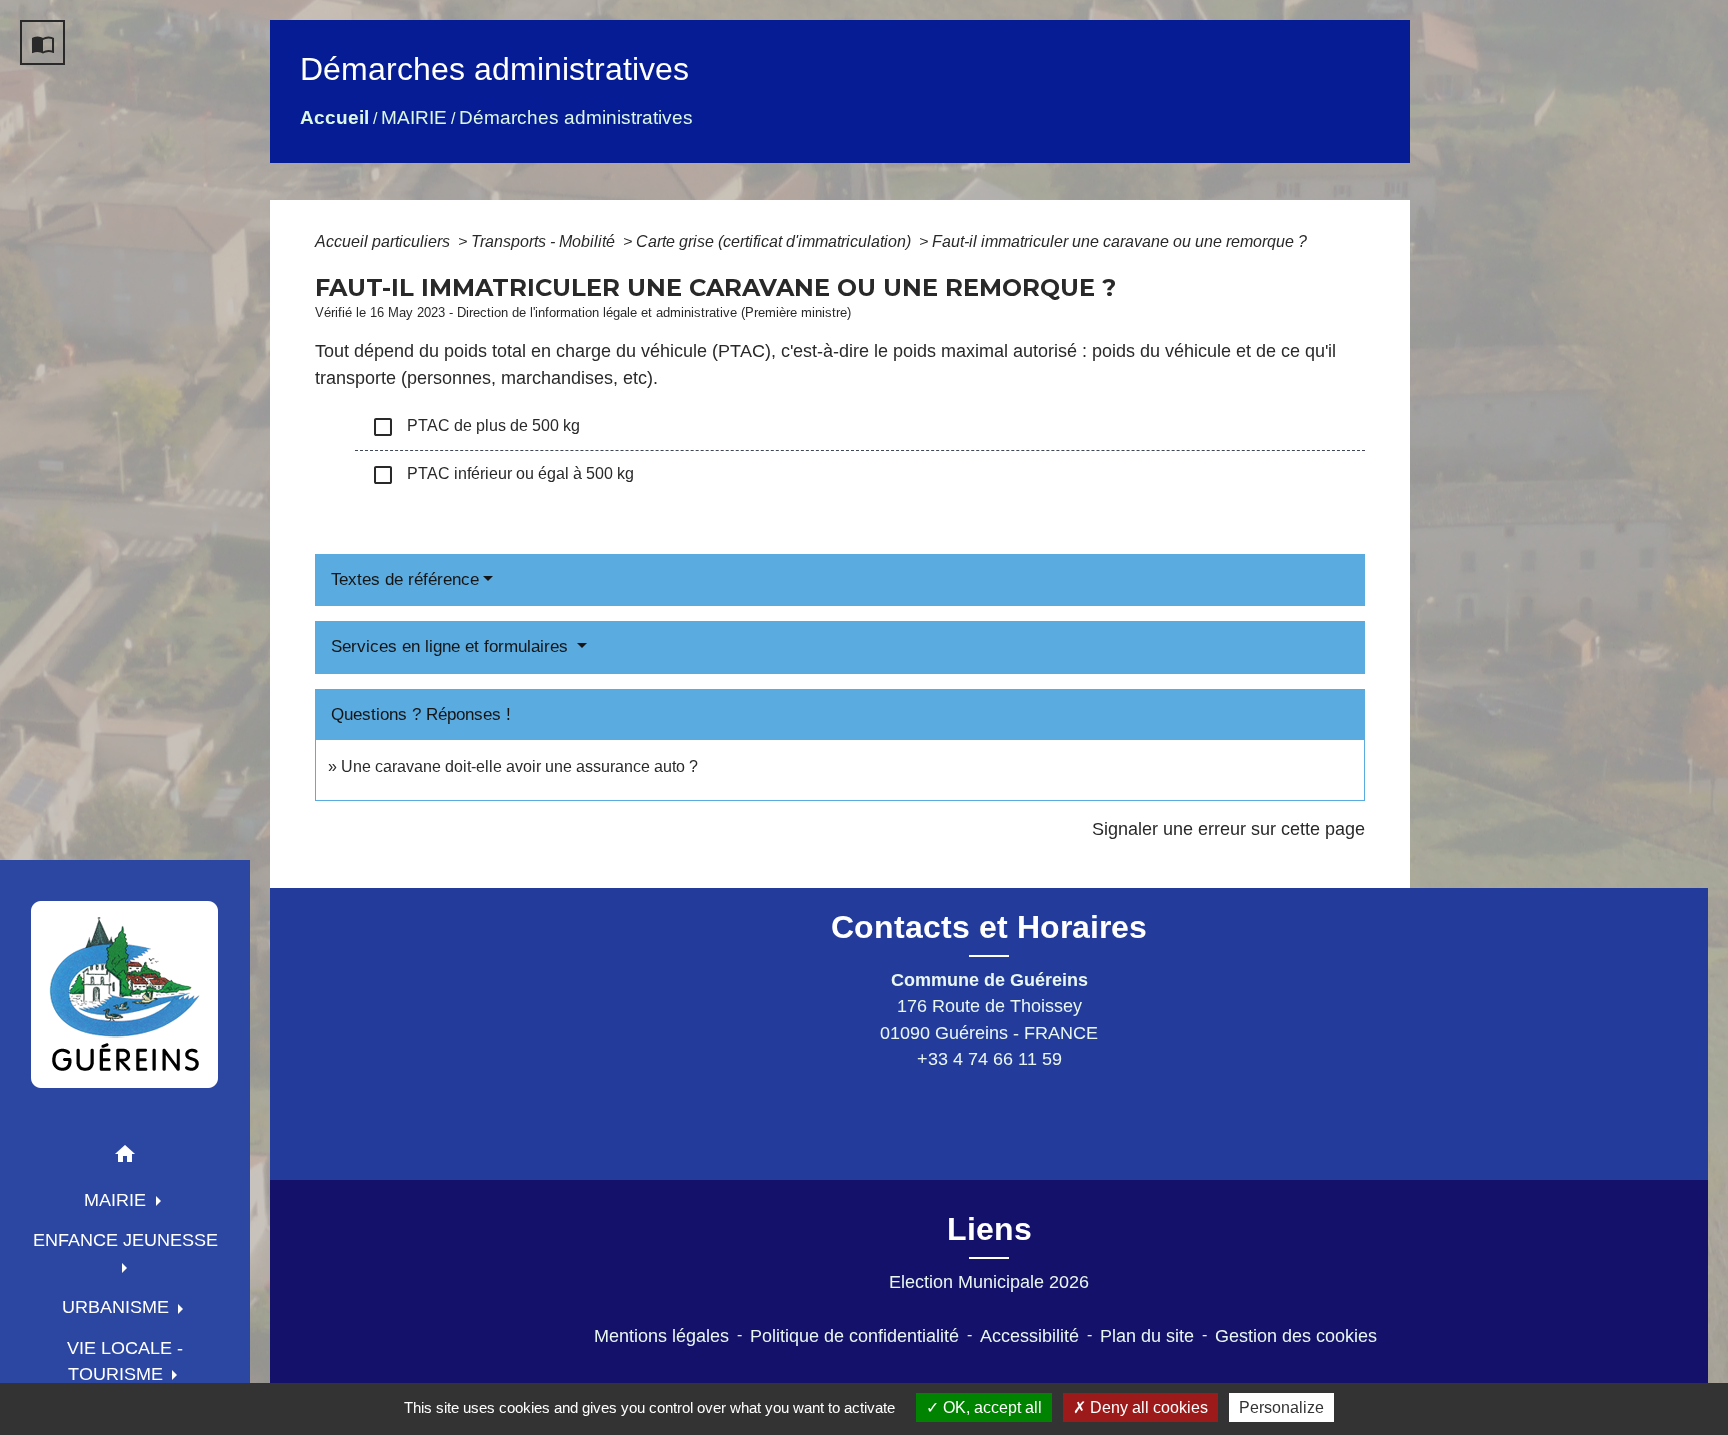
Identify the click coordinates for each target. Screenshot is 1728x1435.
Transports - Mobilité (545, 241)
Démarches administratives (576, 117)
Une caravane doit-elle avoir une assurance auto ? (519, 766)
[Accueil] (125, 994)
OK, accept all (990, 1407)
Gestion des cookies (1296, 1336)
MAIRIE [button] (117, 1200)
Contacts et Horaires (989, 927)
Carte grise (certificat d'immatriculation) (775, 241)
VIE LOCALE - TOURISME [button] (125, 1361)
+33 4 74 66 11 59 (989, 1059)
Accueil (334, 117)
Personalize (1281, 1407)
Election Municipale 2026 (989, 1282)
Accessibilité (1029, 1336)
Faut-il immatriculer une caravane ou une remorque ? (1119, 241)
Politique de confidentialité (854, 1336)
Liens (989, 1229)
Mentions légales (661, 1336)
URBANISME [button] (118, 1307)
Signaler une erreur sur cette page (1228, 829)
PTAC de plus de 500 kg (475, 427)
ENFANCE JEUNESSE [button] (125, 1240)
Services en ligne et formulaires (452, 646)
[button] (125, 1157)
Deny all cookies (1147, 1407)
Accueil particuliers (384, 241)
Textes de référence (405, 579)
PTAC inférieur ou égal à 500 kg (502, 475)
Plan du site (1147, 1336)
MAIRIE (414, 117)
